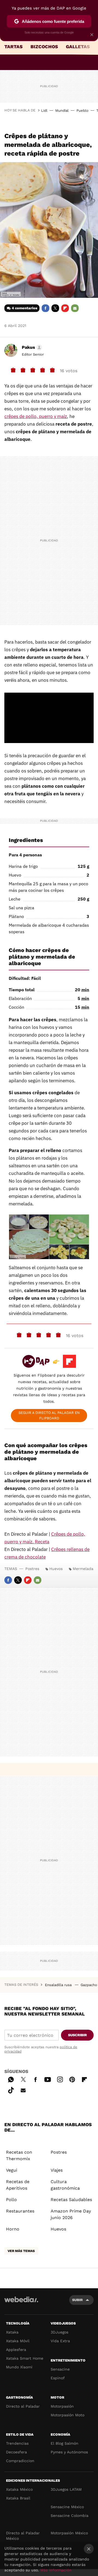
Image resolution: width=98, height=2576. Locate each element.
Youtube (48, 2079)
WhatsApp (11, 2079)
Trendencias (17, 2443)
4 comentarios (24, 308)
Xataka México (19, 2489)
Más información (56, 2570)
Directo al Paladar (23, 2406)
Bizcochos (44, 47)
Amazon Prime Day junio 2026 (71, 2214)
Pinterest (72, 2079)
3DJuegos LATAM (66, 2489)
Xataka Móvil (18, 2341)
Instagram (60, 2079)
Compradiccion (20, 2461)
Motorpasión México (69, 2533)
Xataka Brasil (18, 2498)
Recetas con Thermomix (19, 2155)
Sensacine (60, 2369)
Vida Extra (60, 2341)
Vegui (12, 2170)
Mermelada (83, 1569)
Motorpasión (62, 2406)
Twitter (55, 308)
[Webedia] (21, 2303)
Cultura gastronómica (65, 2185)
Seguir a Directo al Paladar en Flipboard (49, 1415)
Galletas (78, 47)
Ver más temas (21, 2251)
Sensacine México (67, 2507)
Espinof (58, 2378)
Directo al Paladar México (23, 2536)
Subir (77, 2300)
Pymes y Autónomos (69, 2452)
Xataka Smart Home (25, 2358)
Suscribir (77, 2035)
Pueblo (82, 110)
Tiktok (11, 2089)
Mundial (62, 110)
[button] (31, 347)
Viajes (57, 2170)
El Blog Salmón (65, 2443)
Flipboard (65, 308)
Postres (32, 1569)
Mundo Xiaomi (19, 2367)
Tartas (13, 47)
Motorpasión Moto (68, 2415)
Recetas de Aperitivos (18, 2185)
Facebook (45, 308)
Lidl (44, 110)
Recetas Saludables (71, 2200)
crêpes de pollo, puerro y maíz (36, 416)
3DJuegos (59, 2332)
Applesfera (16, 2350)
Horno (13, 2229)
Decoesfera (16, 2452)
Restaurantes (20, 2211)
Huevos (56, 1569)
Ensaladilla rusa (59, 1985)
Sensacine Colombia (70, 2516)
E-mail (75, 308)
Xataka (12, 2332)
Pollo (11, 2200)
